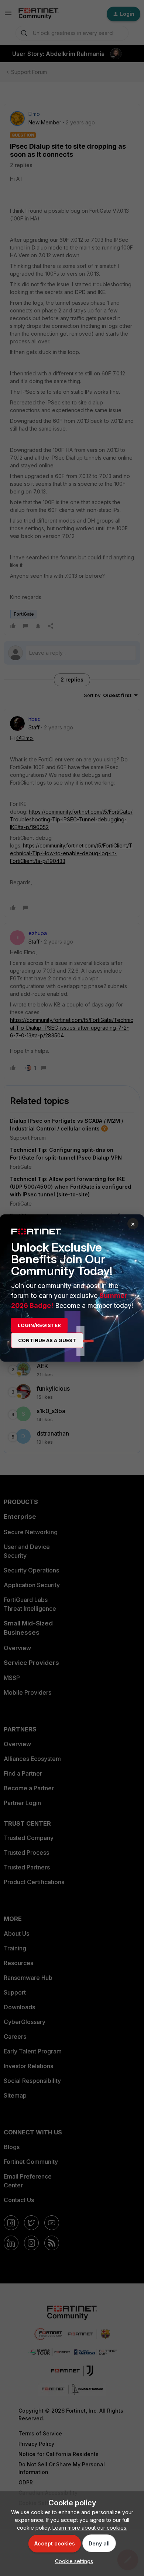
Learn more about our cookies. (90, 2528)
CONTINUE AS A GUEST (47, 1340)
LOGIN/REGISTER (39, 1325)
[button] (72, 2561)
